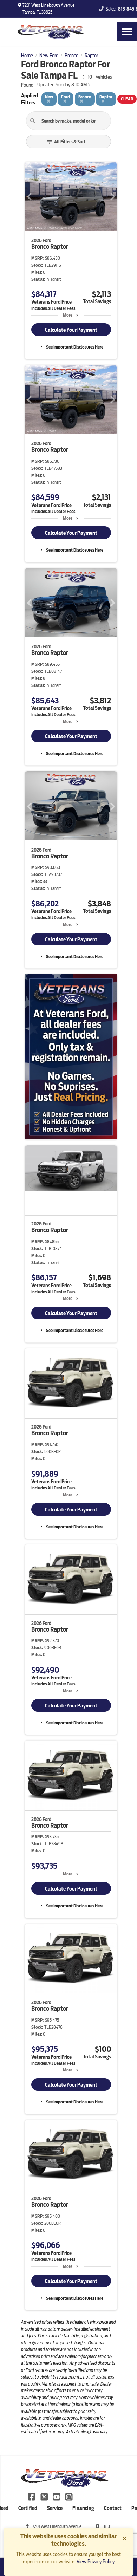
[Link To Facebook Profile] (32, 2497)
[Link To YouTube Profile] (57, 2497)
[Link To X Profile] (44, 2497)
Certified (28, 2508)
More (68, 315)
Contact (113, 2508)
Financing (83, 2508)
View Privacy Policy (96, 2562)
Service (55, 2508)
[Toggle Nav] (127, 31)
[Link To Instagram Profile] (69, 2497)
